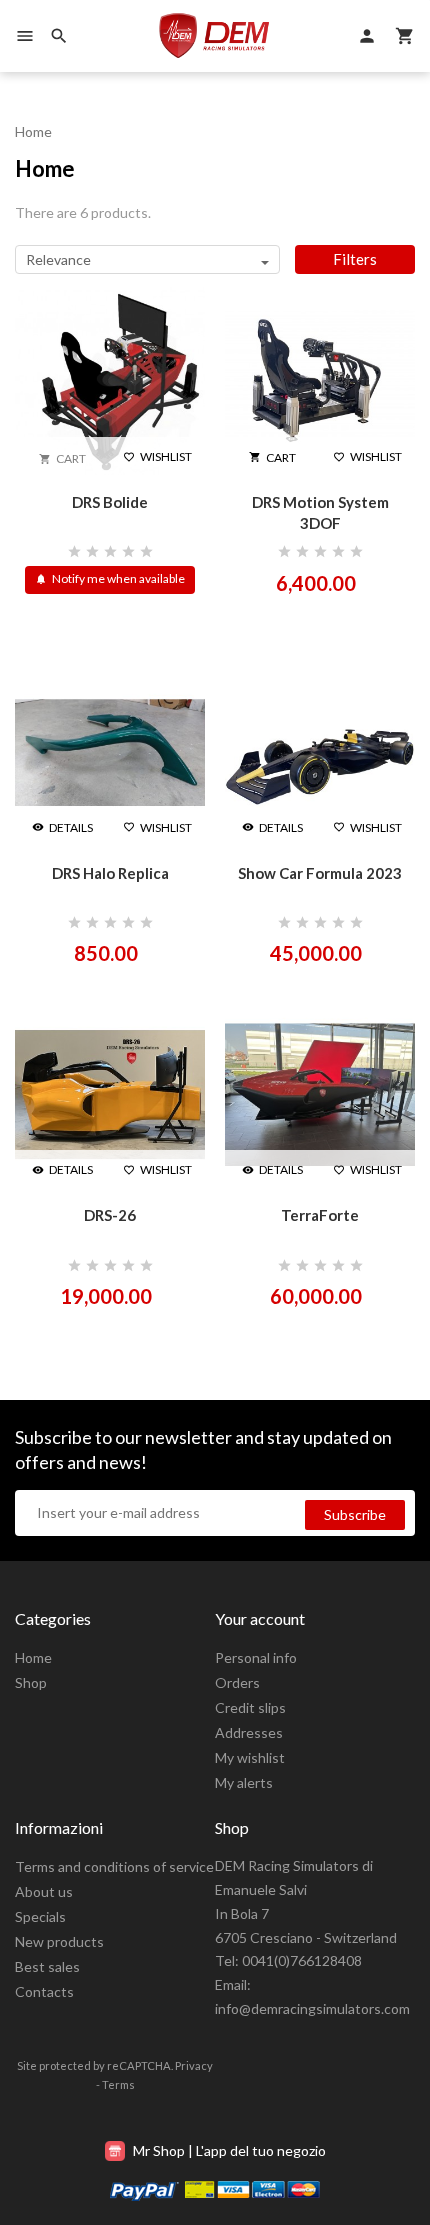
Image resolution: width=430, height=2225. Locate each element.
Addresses (249, 1732)
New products (59, 1941)
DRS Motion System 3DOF (320, 512)
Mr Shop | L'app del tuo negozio (228, 2150)
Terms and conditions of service (114, 1866)
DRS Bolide (110, 502)
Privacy (194, 2065)
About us (44, 1891)
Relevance (58, 259)
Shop (31, 1682)
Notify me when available (110, 578)
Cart (272, 457)
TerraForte (320, 1215)
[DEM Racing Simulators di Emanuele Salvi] (215, 36)
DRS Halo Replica (110, 873)
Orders (237, 1682)
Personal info (256, 1657)
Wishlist (157, 456)
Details (62, 827)
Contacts (44, 1991)
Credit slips (250, 1707)
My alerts (244, 1782)
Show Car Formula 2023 (320, 873)
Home (33, 1657)
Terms (118, 2084)
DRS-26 (110, 1215)
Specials (40, 1916)
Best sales (47, 1966)
